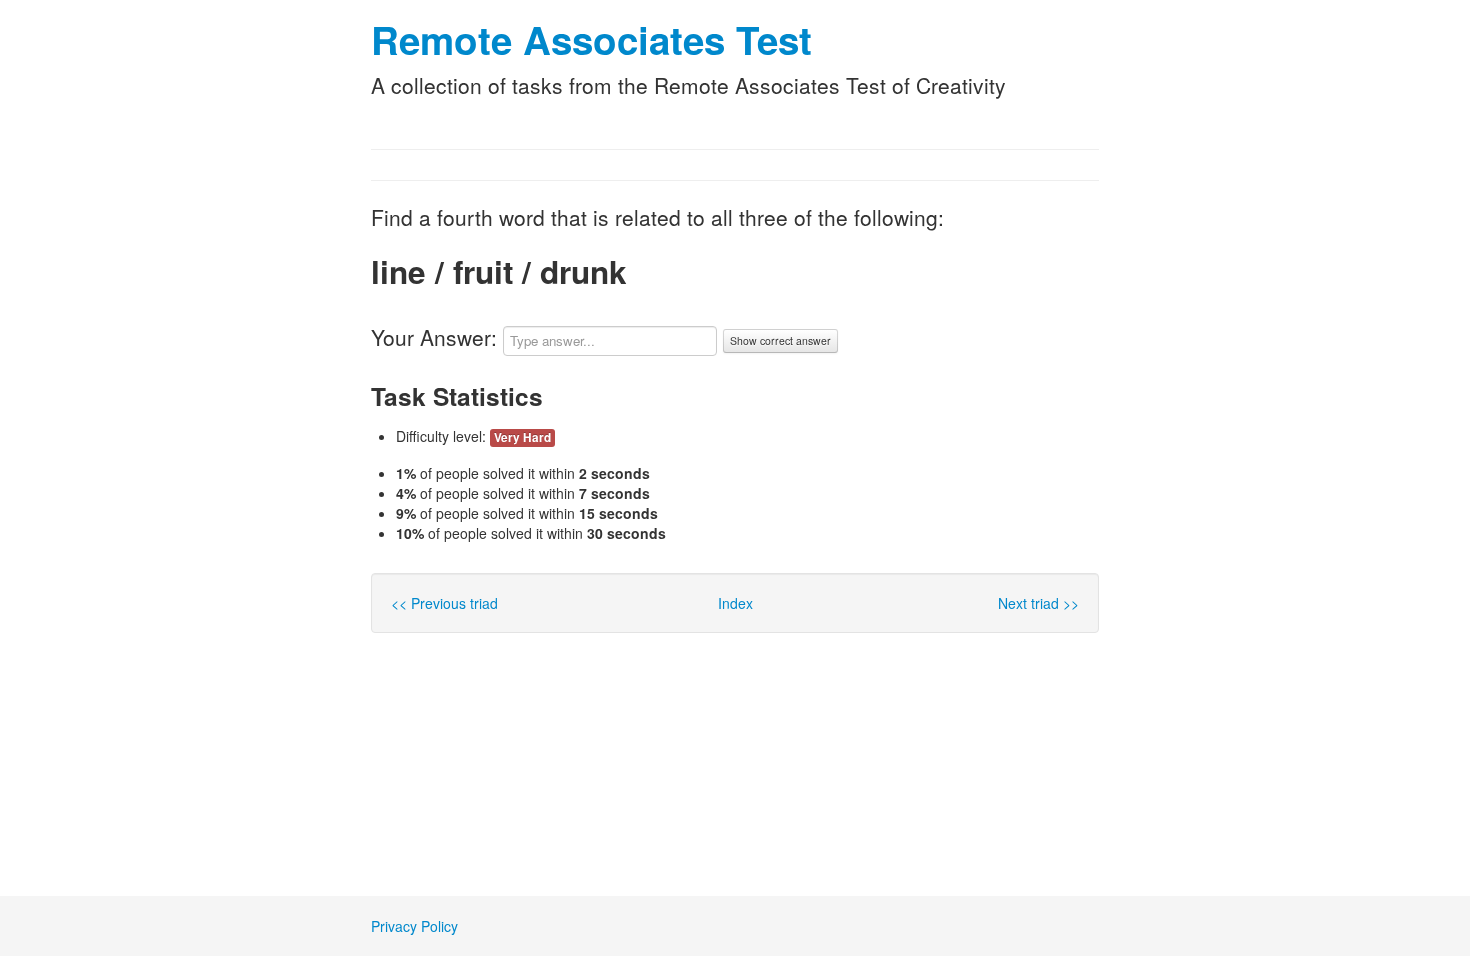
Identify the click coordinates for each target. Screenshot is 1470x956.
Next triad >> (1038, 603)
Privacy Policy (414, 926)
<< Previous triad (444, 603)
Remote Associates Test (591, 39)
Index (735, 603)
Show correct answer (780, 340)
